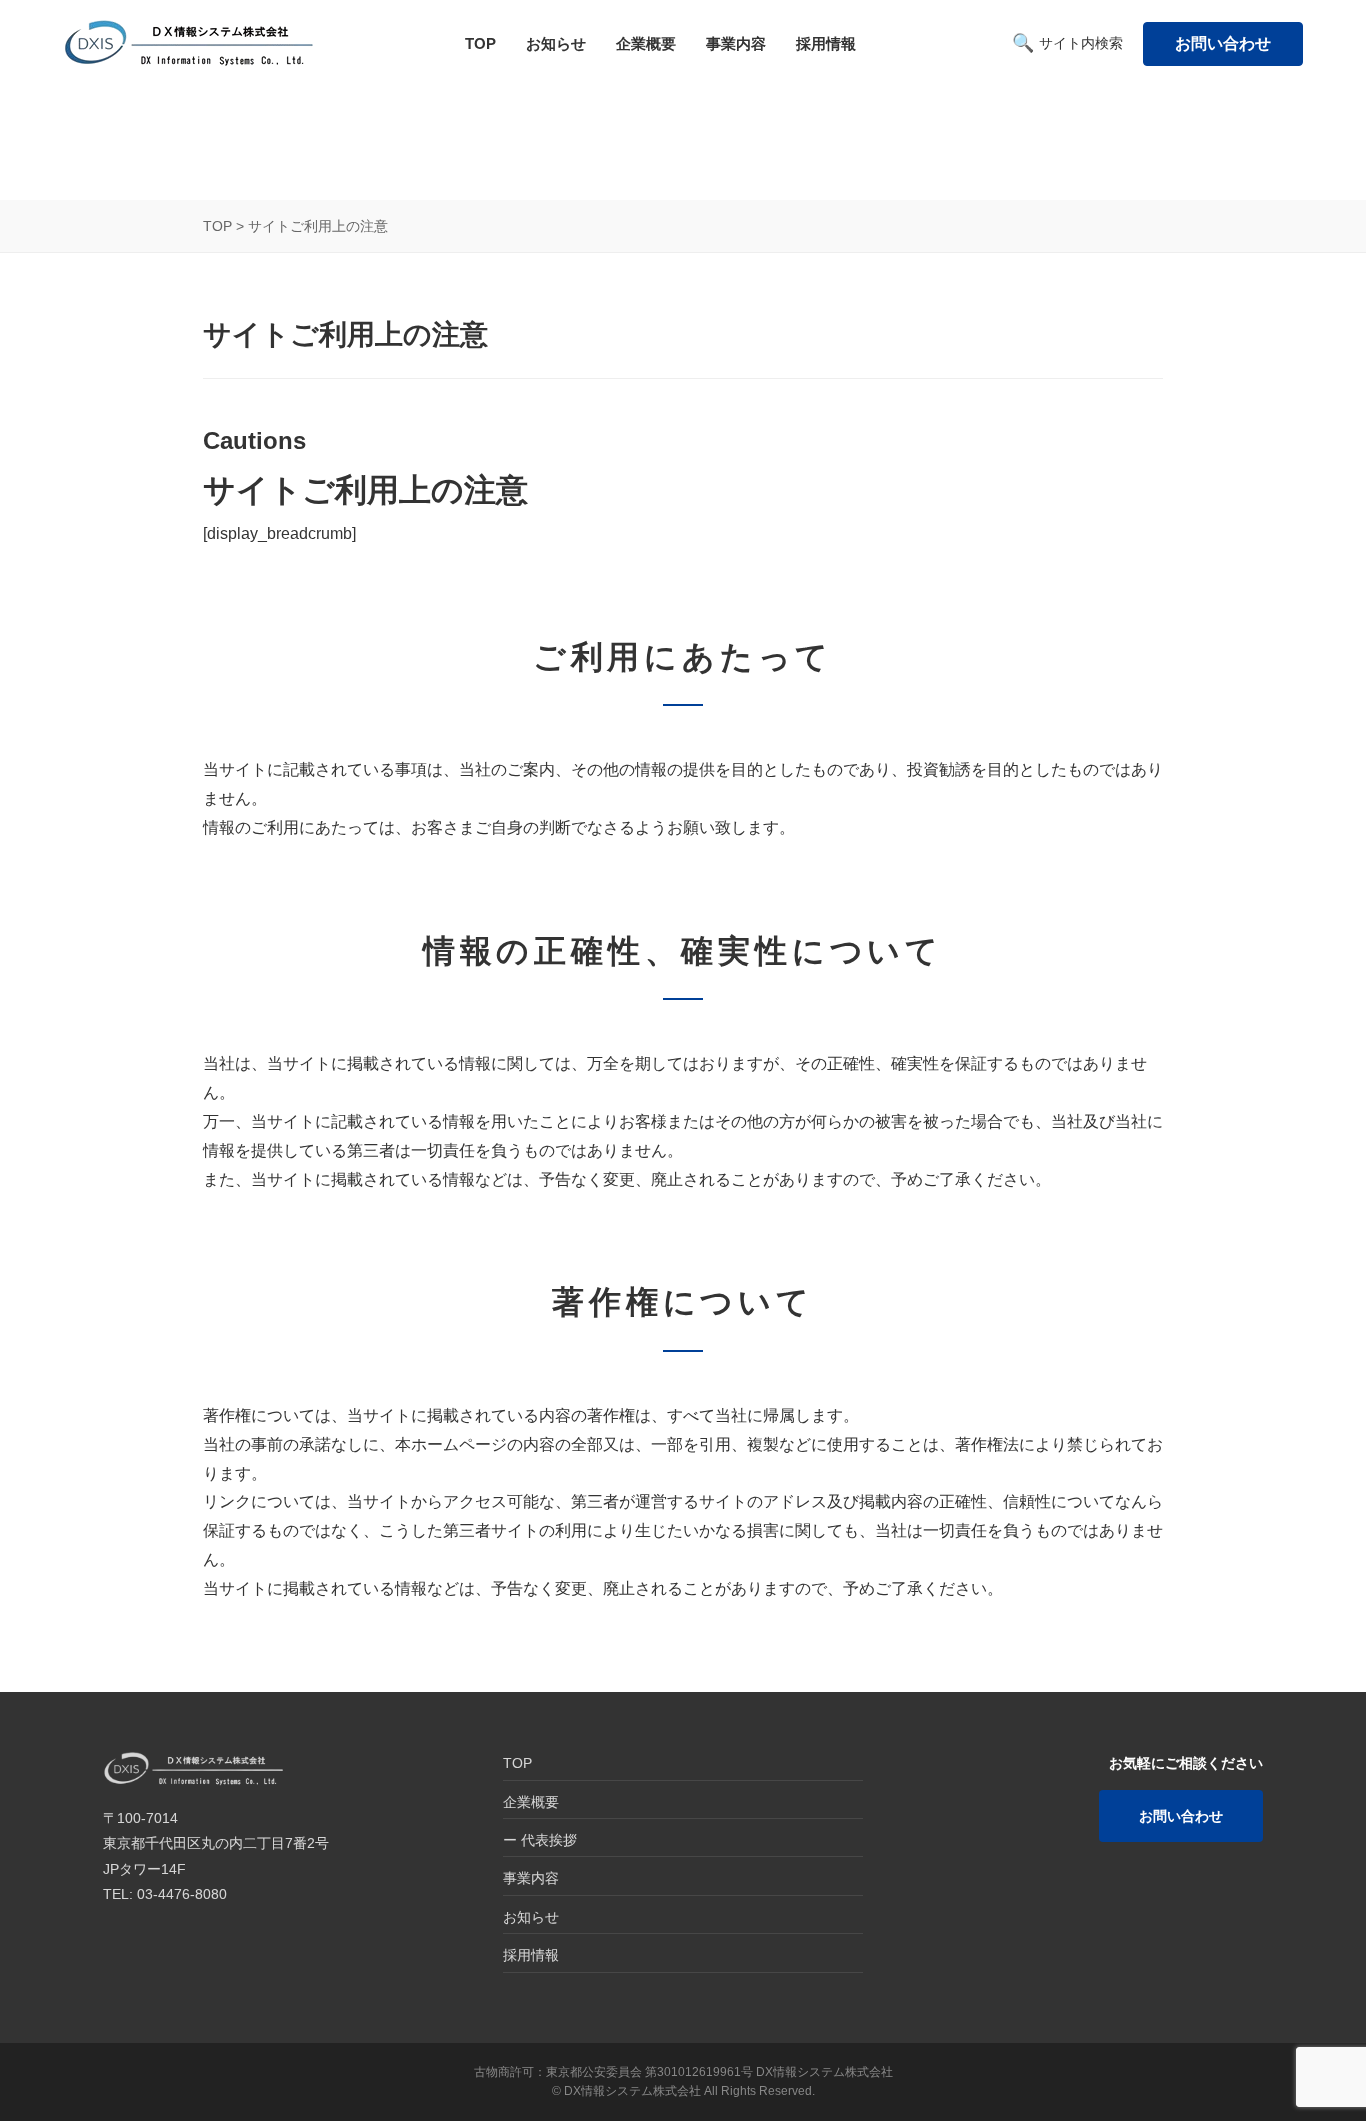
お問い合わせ (1223, 43)
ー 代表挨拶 (540, 1840)
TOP (480, 43)
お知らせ (556, 43)
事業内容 (736, 43)
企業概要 (646, 43)
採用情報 (826, 43)
